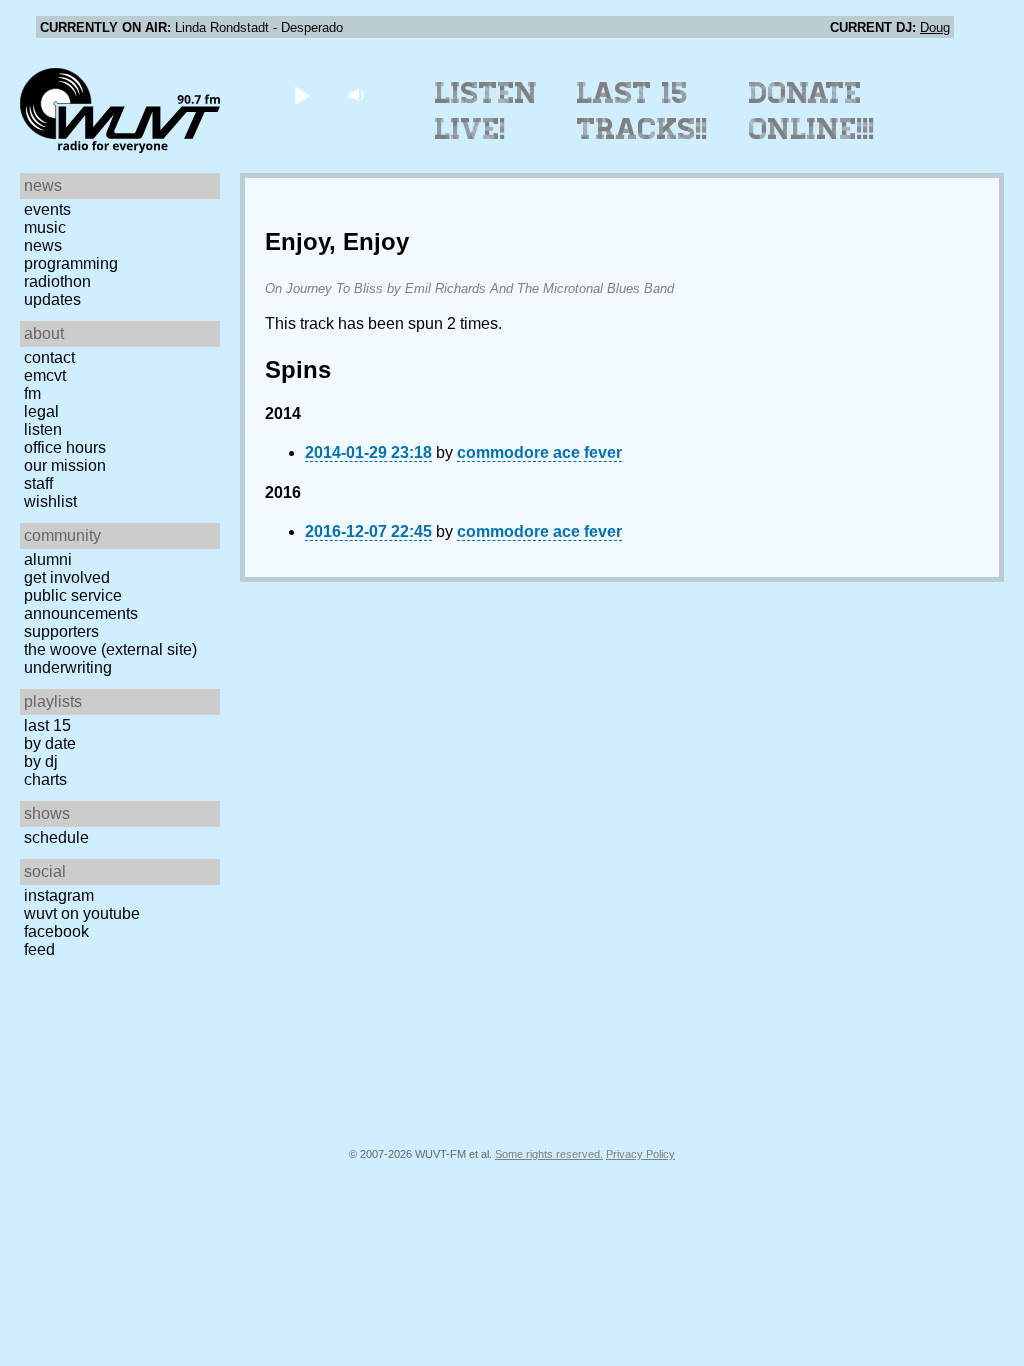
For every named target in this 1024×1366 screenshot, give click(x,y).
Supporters (61, 631)
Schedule (56, 837)
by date (50, 743)
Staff (38, 483)
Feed (39, 949)
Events (47, 209)
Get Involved (67, 577)
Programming (71, 263)
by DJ (41, 761)
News (43, 245)
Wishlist (50, 501)
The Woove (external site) (110, 649)
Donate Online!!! (812, 111)
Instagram (59, 895)
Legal (41, 411)
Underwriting (68, 667)
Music (45, 227)
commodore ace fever (539, 452)
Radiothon (57, 281)
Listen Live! (486, 111)
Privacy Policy (640, 1154)
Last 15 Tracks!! (642, 111)
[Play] (301, 94)
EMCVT (45, 375)
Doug (935, 27)
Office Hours (65, 447)
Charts (45, 779)
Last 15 (47, 725)
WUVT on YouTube (82, 913)
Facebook (56, 931)
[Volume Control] (358, 94)
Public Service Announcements (81, 604)
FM (32, 393)
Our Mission (65, 465)
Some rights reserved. (549, 1154)
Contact (49, 357)
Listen (43, 429)
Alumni (48, 559)
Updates (52, 299)
